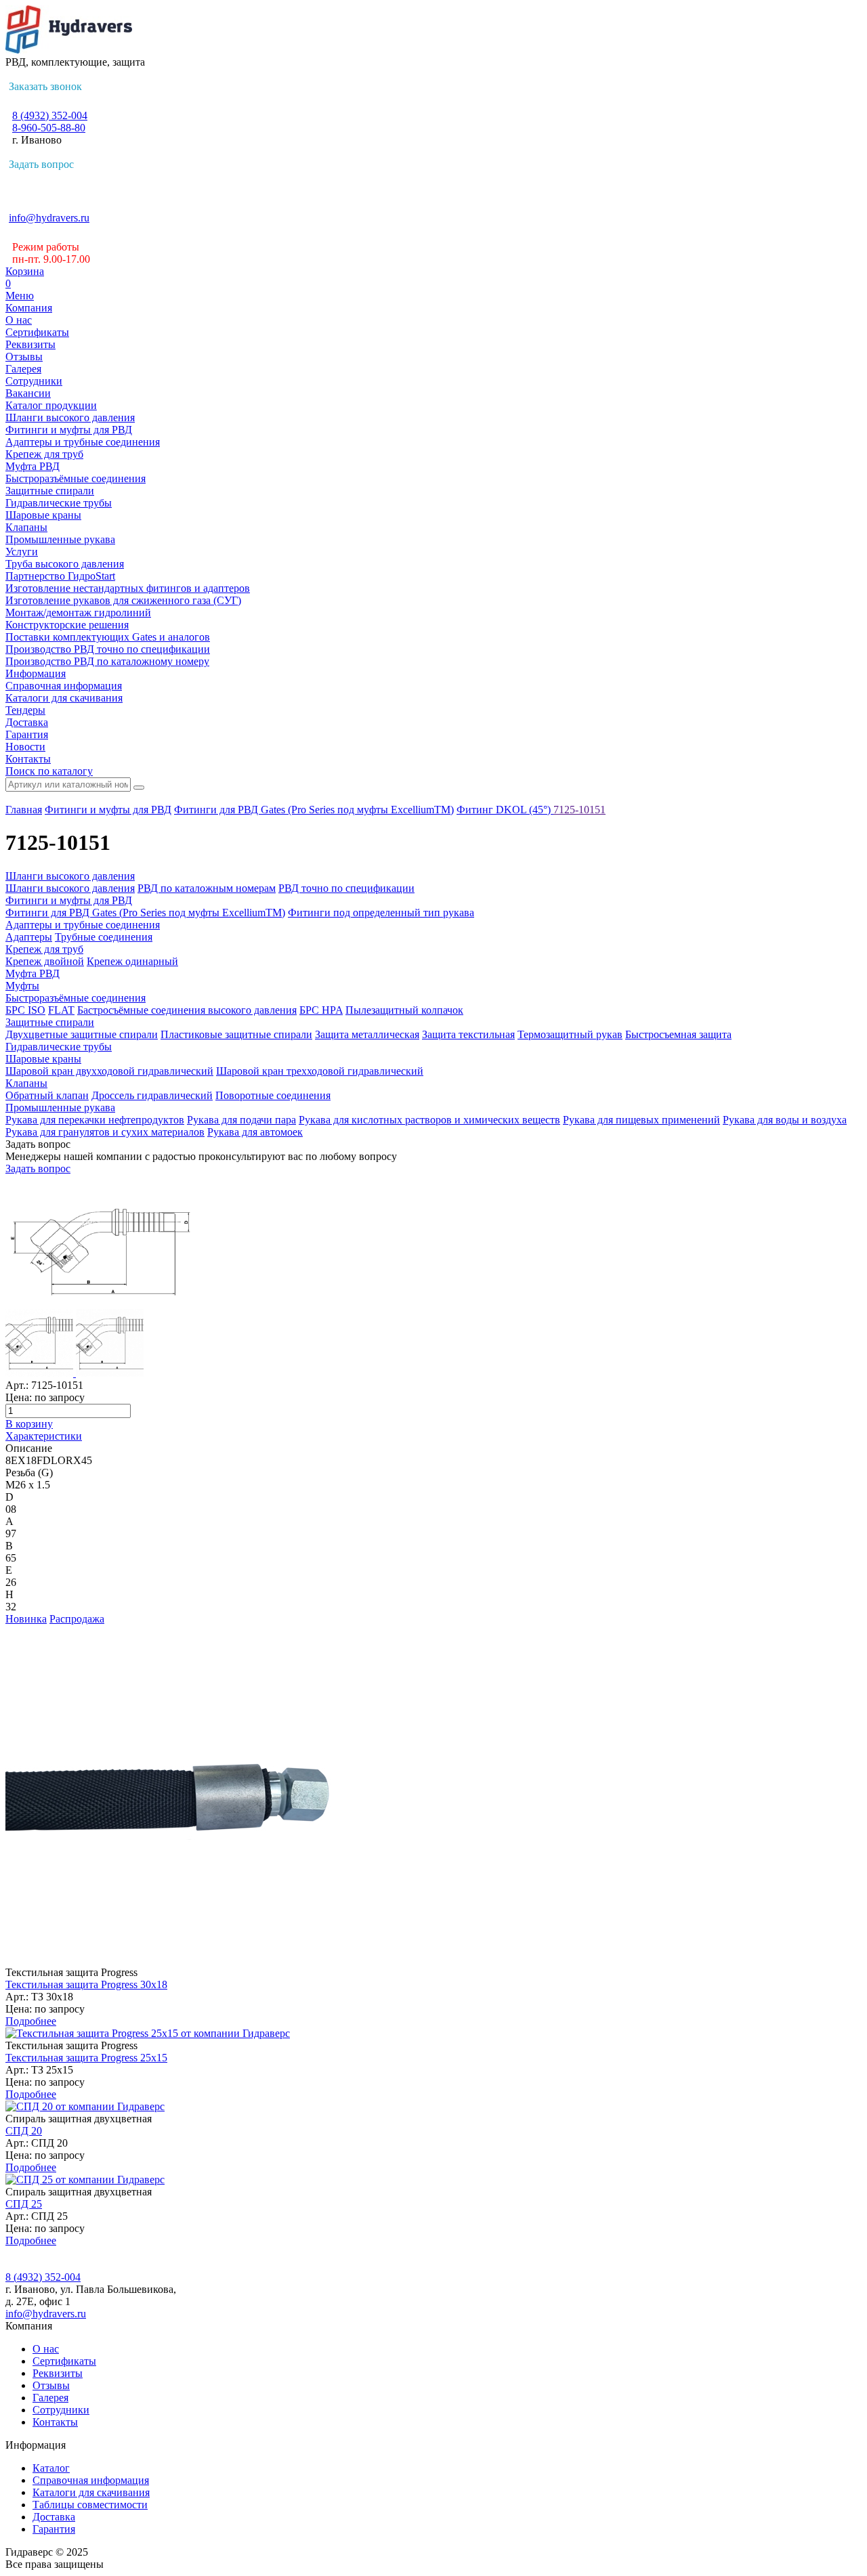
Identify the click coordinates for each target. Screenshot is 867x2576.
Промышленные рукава (60, 539)
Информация (36, 673)
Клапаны (26, 527)
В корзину (29, 1424)
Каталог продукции (51, 405)
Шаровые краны (43, 515)
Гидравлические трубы (59, 503)
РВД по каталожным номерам (207, 888)
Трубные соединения (104, 937)
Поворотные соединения (273, 1095)
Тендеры (25, 710)
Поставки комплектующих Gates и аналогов (108, 637)
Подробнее (31, 2021)
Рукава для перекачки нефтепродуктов (95, 1120)
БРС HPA (321, 1010)
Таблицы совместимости (90, 2505)
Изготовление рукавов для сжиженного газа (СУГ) (123, 600)
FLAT (61, 1010)
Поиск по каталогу (49, 771)
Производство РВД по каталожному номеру (107, 661)
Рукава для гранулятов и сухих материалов (105, 1132)
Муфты (22, 986)
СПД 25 (24, 2204)
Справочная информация (64, 686)
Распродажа (77, 1619)
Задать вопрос (41, 164)
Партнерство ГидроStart (60, 576)
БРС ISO (25, 1010)
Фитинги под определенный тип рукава (381, 913)
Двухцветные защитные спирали (82, 1034)
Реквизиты (30, 344)
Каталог (51, 2468)
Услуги (22, 552)
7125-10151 (579, 810)
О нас (19, 320)
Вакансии (28, 393)
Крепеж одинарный (132, 961)
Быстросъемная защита (678, 1034)
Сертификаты (37, 332)
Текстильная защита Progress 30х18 (86, 1984)
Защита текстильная (468, 1034)
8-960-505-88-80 (49, 128)
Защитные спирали (50, 491)
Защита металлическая (367, 1034)
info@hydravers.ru (49, 218)
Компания (29, 308)
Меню (20, 296)
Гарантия (27, 734)
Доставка (27, 722)
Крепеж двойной (45, 961)
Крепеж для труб (44, 454)
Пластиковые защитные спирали (236, 1034)
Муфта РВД (33, 466)
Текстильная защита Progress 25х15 (86, 2058)
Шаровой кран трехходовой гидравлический (320, 1071)
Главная (24, 810)
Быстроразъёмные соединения (76, 478)
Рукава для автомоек (255, 1132)
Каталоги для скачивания (64, 698)
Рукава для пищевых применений (641, 1120)
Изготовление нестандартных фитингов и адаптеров (128, 588)
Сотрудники (34, 381)
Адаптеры (29, 937)
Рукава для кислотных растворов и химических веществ (429, 1120)
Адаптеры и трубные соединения (83, 442)
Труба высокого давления (65, 564)
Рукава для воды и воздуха (785, 1120)
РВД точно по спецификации (346, 888)
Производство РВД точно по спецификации (108, 649)
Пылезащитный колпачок (404, 1010)
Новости (25, 747)
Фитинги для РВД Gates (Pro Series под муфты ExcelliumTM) (314, 810)
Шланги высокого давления (70, 417)
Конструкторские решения (67, 625)
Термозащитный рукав (570, 1034)
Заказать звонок (45, 86)
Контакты (28, 759)
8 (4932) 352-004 (50, 115)
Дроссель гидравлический (152, 1095)
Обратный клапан (47, 1095)
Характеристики (44, 1436)
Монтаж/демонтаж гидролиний (78, 613)
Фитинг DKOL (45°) (505, 810)
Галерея (23, 369)
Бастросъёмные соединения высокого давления (187, 1010)
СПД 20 (24, 2131)
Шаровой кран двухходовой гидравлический (109, 1071)
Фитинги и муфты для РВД (69, 430)
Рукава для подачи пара (241, 1120)
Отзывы (24, 357)
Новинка (26, 1619)
